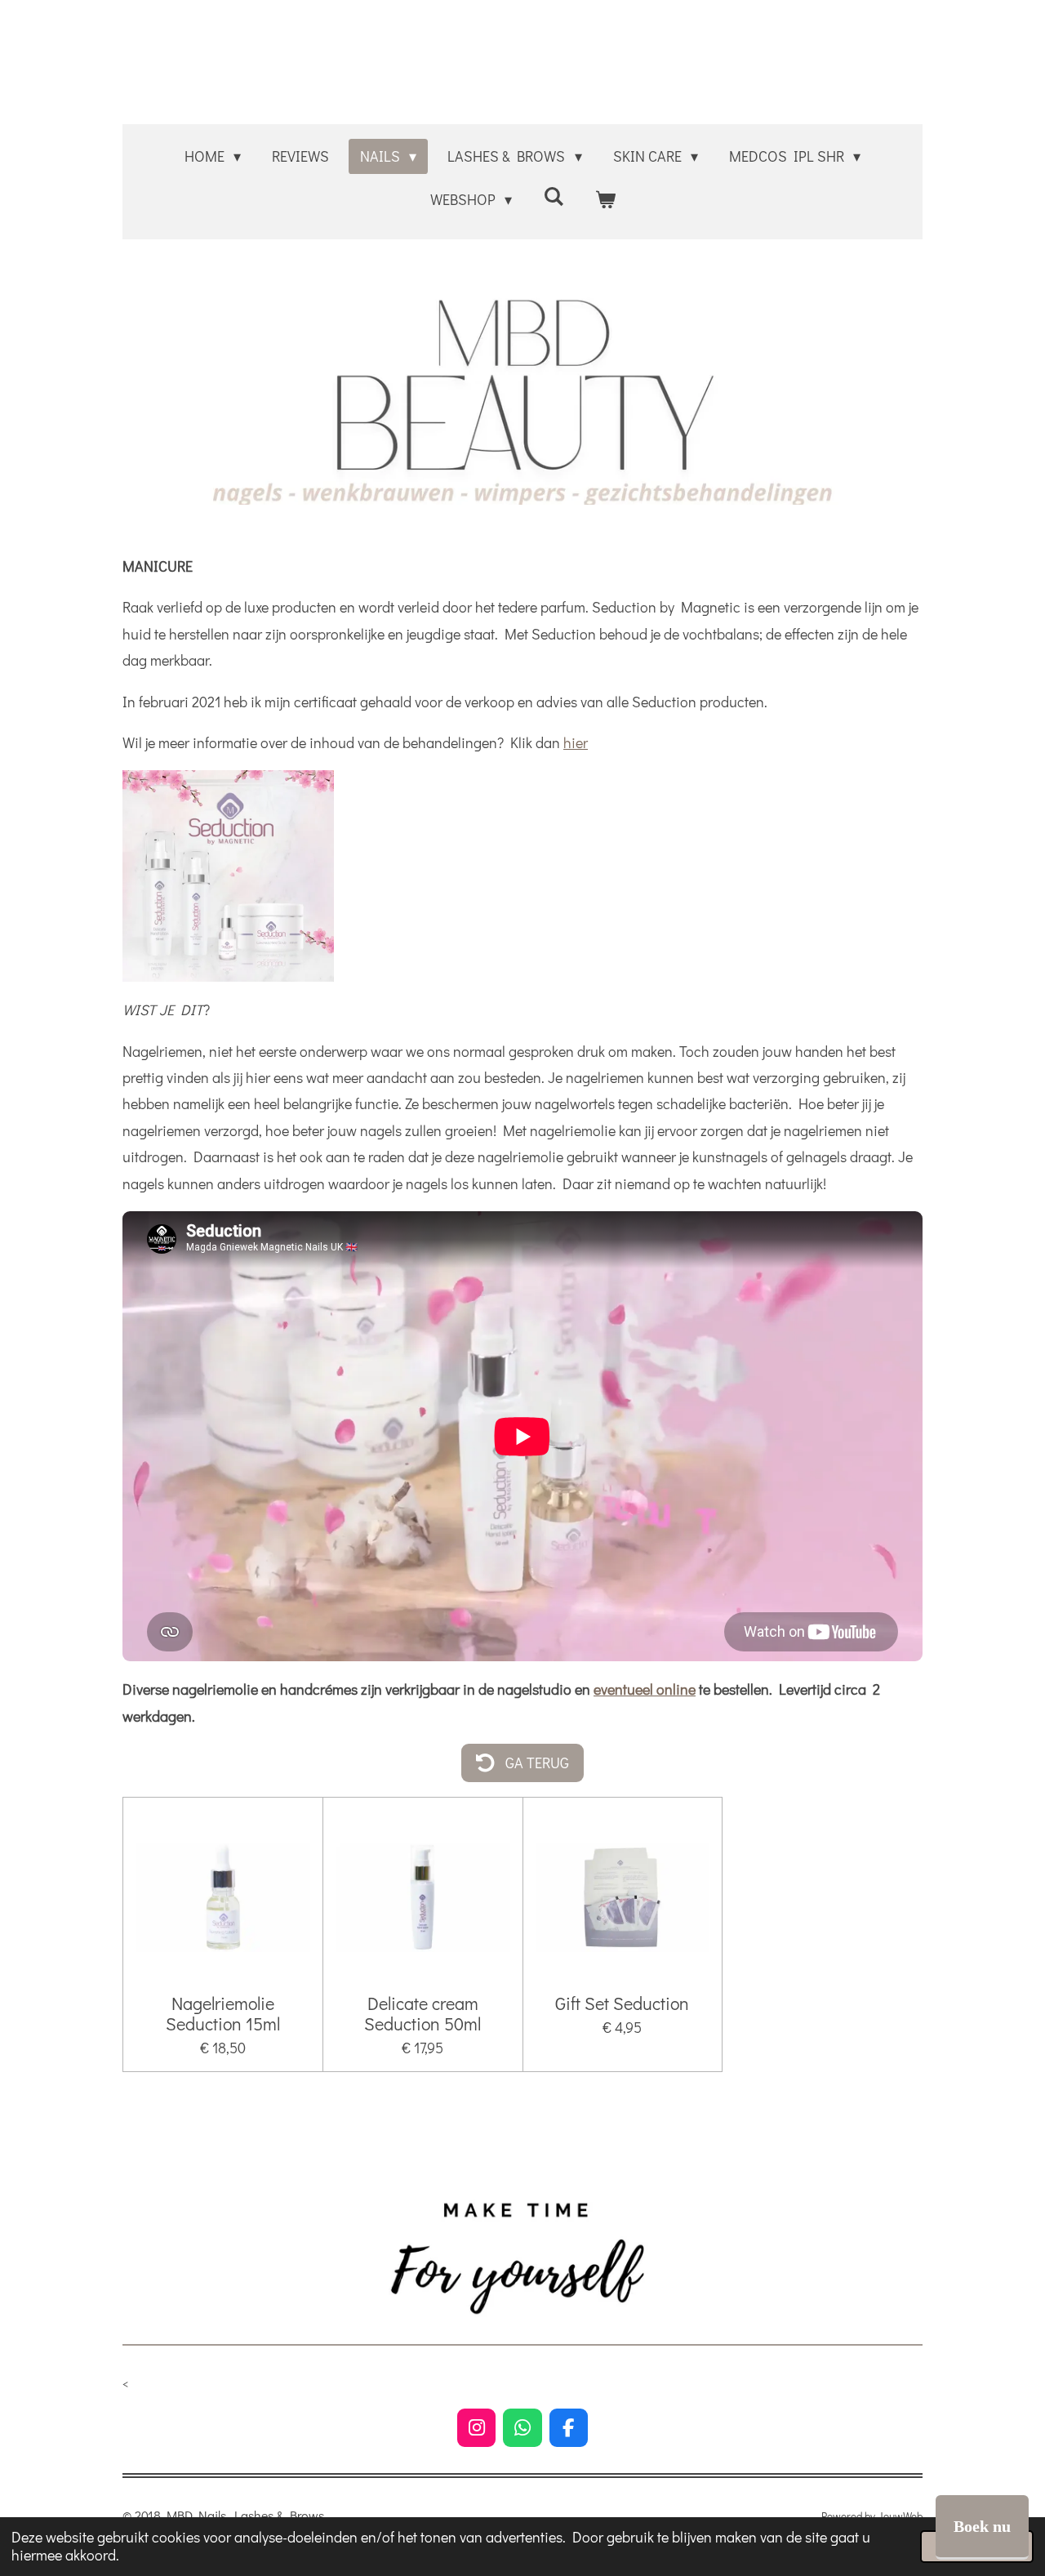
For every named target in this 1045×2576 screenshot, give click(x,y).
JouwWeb (900, 2516)
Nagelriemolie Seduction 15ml (223, 2013)
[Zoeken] (553, 196)
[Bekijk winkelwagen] (605, 199)
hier (576, 742)
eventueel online (645, 1689)
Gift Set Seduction (622, 2003)
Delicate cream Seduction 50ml (422, 2013)
